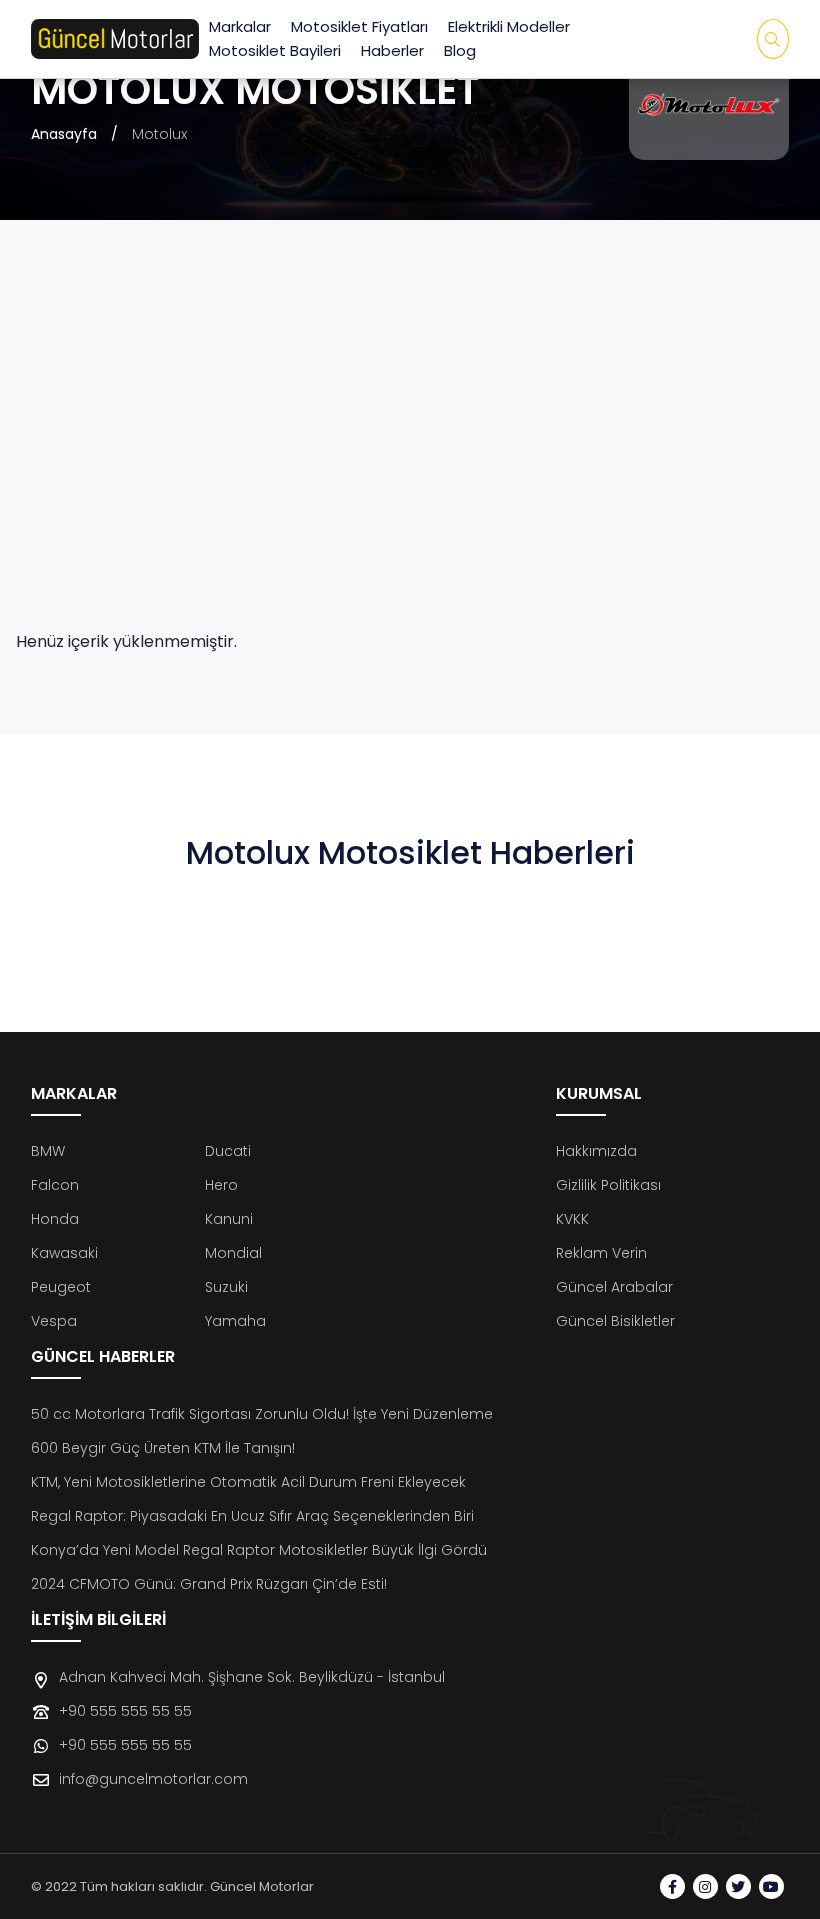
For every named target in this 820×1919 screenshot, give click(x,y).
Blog (460, 50)
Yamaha (235, 1321)
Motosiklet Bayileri (275, 50)
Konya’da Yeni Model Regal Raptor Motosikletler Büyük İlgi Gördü (259, 1550)
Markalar (240, 26)
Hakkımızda (596, 1151)
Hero (221, 1185)
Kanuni (229, 1219)
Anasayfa (64, 134)
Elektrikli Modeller (509, 26)
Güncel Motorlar (262, 1886)
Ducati (228, 1151)
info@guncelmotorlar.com (153, 1779)
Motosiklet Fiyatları (359, 26)
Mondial (233, 1253)
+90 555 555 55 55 (125, 1711)
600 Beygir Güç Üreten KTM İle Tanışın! (163, 1448)
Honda (55, 1219)
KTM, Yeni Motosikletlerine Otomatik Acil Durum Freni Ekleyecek (248, 1482)
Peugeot (61, 1287)
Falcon (55, 1185)
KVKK (572, 1219)
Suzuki (226, 1287)
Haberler (392, 50)
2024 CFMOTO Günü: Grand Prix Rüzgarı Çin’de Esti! (209, 1584)
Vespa (54, 1321)
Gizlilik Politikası (608, 1185)
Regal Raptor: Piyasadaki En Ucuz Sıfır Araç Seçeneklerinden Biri (252, 1516)
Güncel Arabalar (614, 1287)
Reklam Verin (601, 1253)
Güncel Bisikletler (615, 1321)
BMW (48, 1151)
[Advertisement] (410, 440)
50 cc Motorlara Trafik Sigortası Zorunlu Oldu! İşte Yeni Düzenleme (262, 1414)
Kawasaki (64, 1253)
